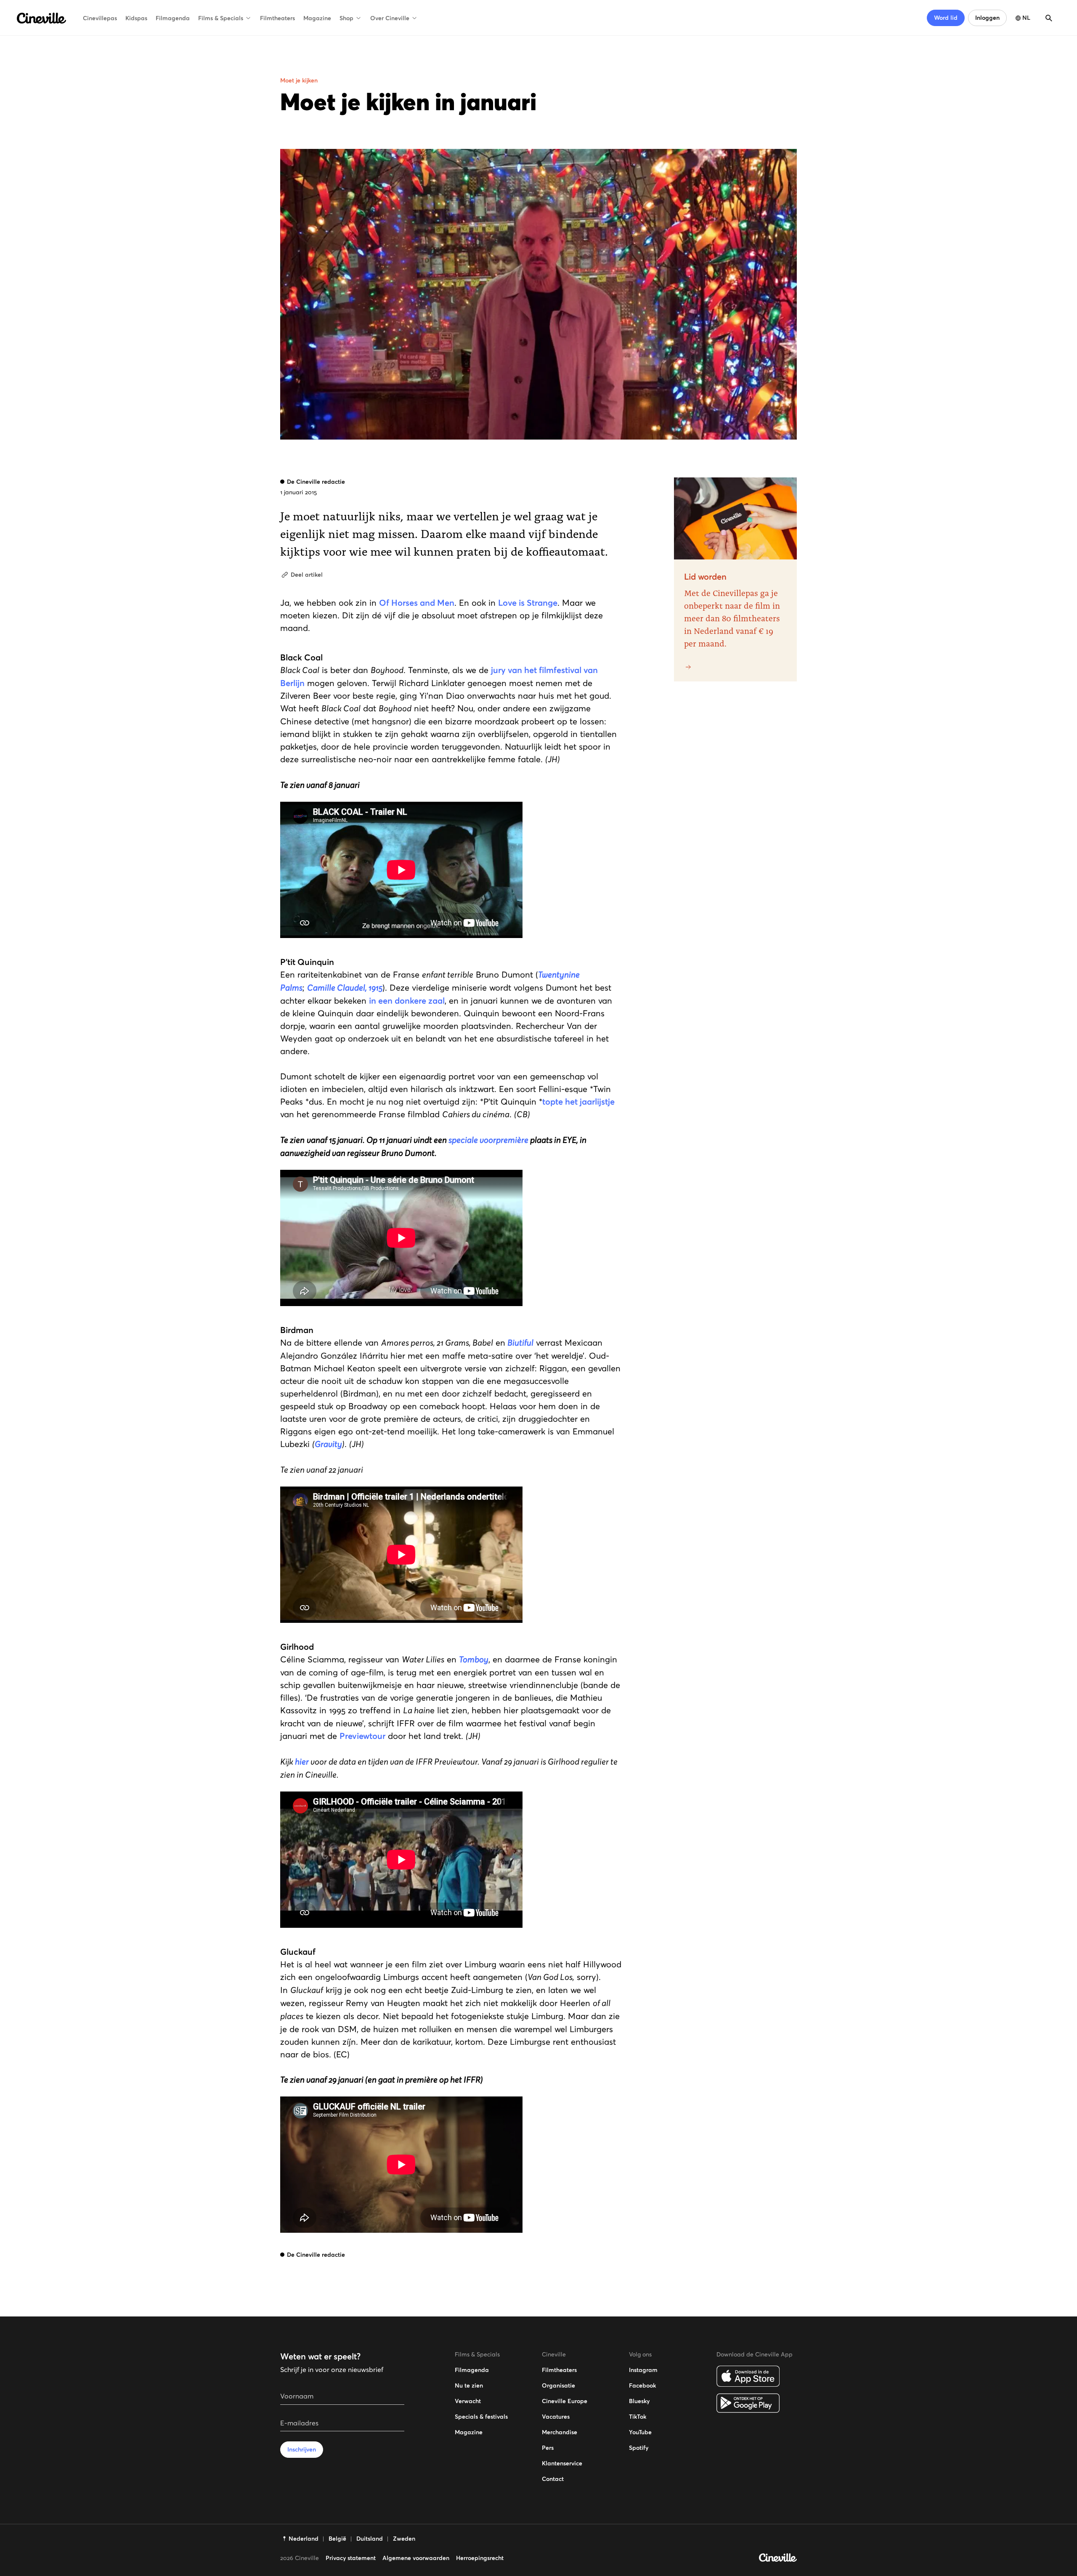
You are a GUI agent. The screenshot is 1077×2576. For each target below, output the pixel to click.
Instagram (643, 2370)
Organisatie (558, 2385)
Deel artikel (307, 575)
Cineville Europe (565, 2401)
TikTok (638, 2417)
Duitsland (370, 2539)
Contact (553, 2479)
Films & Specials (221, 18)
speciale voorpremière (488, 1140)
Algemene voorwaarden (416, 2558)
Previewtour (362, 1736)
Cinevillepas (100, 18)
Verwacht (468, 2401)
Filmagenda (173, 18)
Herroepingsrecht (480, 2558)
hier (302, 1762)
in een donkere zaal (407, 1001)
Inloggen (987, 18)
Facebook (642, 2385)
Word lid (946, 18)
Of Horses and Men (417, 603)
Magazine (317, 18)
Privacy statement (351, 2558)
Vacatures (556, 2417)
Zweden (404, 2539)
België (337, 2539)
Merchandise (560, 2432)
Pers (548, 2448)
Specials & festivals (481, 2417)
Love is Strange (528, 603)
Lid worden (705, 577)
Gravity (328, 1444)
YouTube (640, 2432)
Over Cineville (390, 18)
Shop (346, 18)
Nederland (304, 2539)
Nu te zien (469, 2385)
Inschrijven (302, 2449)
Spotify (639, 2448)
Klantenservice (562, 2463)
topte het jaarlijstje (578, 1102)
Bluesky (639, 2401)
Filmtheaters (277, 18)
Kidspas (136, 18)
